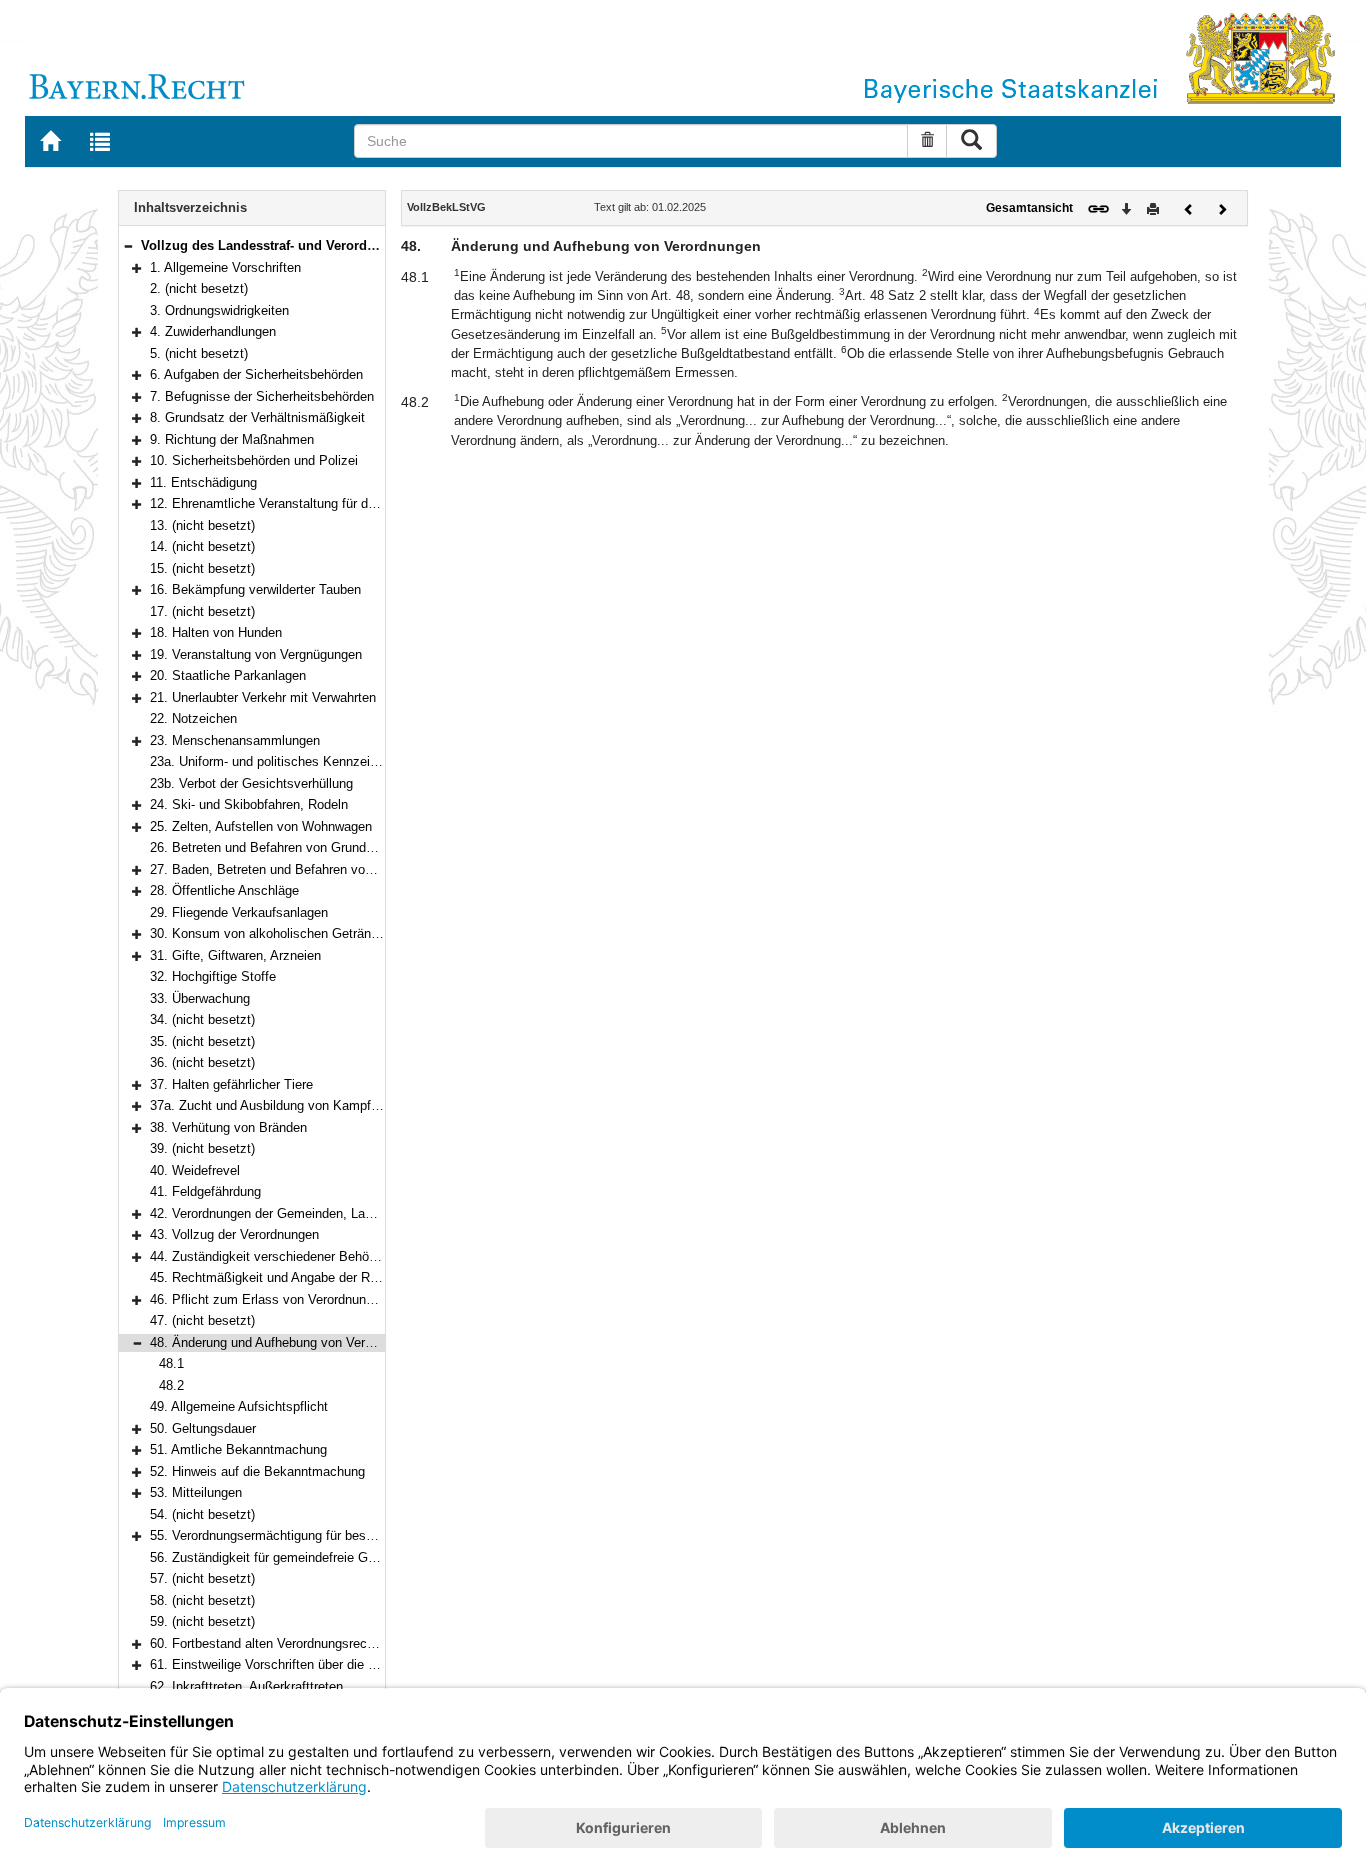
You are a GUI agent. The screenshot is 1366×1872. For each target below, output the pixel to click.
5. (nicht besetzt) (199, 353)
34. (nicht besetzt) (202, 1019)
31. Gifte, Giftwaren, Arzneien (235, 955)
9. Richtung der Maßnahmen (232, 439)
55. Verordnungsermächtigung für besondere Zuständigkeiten (325, 1535)
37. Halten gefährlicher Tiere (231, 1084)
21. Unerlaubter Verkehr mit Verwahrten (263, 697)
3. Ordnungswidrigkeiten (219, 310)
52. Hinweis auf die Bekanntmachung (257, 1471)
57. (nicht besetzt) (202, 1578)
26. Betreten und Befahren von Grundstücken (281, 847)
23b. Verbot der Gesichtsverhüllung (251, 783)
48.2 (171, 1385)
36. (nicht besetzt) (202, 1062)
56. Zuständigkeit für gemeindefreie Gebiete (276, 1557)
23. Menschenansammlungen (235, 740)
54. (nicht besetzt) (202, 1514)
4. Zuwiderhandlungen (213, 331)
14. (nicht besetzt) (202, 546)
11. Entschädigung (203, 482)
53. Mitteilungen (196, 1492)
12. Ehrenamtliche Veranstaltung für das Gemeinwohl (303, 503)
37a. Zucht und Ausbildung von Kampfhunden (281, 1105)
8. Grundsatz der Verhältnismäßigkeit (257, 417)
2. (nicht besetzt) (199, 288)
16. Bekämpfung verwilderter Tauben (255, 589)
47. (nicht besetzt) (202, 1320)
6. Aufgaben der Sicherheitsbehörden (256, 374)
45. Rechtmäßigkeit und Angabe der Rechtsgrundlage (304, 1277)
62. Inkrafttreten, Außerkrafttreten (246, 1686)
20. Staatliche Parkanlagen (228, 675)
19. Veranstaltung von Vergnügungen (256, 654)
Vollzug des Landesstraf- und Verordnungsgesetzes (300, 245)
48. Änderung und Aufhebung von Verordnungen (287, 1342)
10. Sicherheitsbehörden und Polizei (254, 460)
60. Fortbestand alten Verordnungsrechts (267, 1643)
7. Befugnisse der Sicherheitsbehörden (262, 396)
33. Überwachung (200, 998)
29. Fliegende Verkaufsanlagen (239, 912)
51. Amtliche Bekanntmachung (238, 1449)
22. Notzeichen (193, 718)
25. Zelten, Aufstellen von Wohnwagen (261, 826)
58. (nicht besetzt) (202, 1600)
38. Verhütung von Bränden (228, 1127)
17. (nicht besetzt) (202, 611)
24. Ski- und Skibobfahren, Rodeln (249, 804)
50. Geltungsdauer (203, 1428)
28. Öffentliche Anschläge (224, 890)
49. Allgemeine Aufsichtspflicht (239, 1406)
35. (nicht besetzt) (202, 1041)
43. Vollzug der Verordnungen (234, 1234)
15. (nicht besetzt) (202, 568)
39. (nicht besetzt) (202, 1148)
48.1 (171, 1363)
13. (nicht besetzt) (202, 525)
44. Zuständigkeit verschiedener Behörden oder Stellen (308, 1256)
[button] (128, 245)
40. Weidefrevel (195, 1170)
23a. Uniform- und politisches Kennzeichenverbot (292, 761)
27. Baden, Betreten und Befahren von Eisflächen (293, 869)
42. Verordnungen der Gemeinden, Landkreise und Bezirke (318, 1213)
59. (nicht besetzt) (202, 1621)
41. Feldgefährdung (205, 1191)
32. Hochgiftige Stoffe (213, 976)
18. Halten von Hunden (216, 632)
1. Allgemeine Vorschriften (225, 267)
